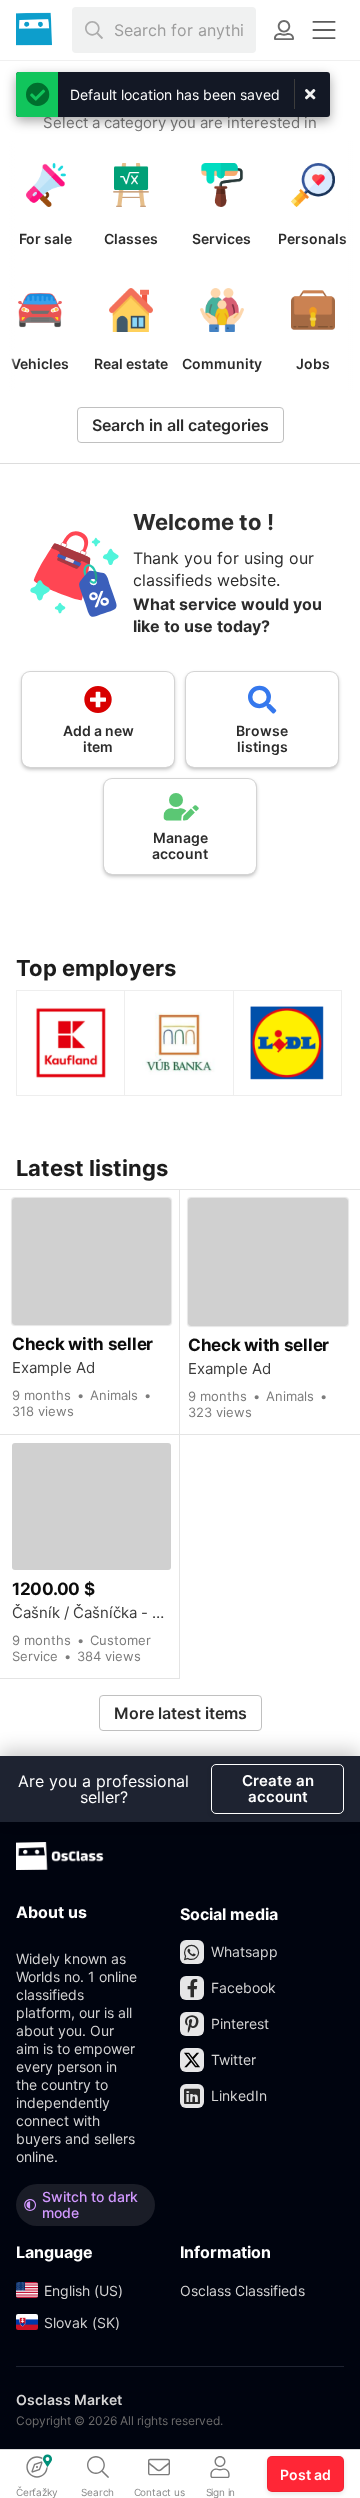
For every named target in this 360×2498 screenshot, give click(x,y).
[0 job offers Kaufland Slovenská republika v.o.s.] (70, 1043)
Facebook (243, 1987)
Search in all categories (180, 425)
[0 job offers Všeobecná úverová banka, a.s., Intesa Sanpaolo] (178, 1043)
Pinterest (240, 2023)
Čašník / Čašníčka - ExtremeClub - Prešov (91, 1613)
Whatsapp (244, 1951)
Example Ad (53, 1368)
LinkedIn (239, 2095)
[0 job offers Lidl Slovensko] (287, 1043)
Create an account (278, 1788)
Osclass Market (69, 2399)
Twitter (233, 2059)
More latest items (180, 1713)
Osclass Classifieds (242, 2290)
